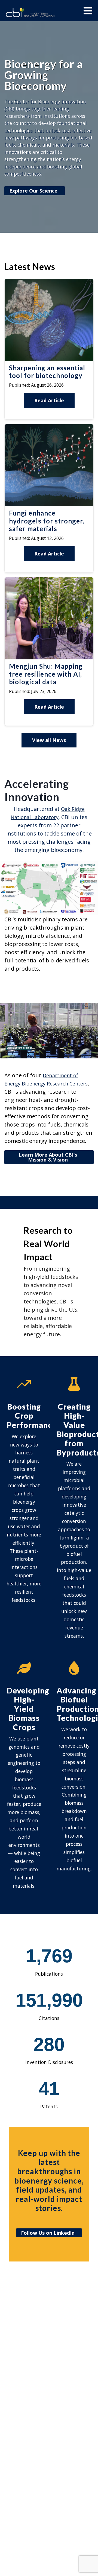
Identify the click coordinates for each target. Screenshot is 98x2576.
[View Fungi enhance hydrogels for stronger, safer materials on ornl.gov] (49, 504)
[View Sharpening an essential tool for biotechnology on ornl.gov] (49, 359)
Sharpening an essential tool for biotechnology (47, 372)
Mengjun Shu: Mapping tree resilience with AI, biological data (46, 674)
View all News (49, 740)
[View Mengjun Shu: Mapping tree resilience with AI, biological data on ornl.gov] (49, 657)
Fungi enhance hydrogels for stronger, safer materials (47, 521)
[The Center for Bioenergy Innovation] (30, 13)
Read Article (49, 400)
